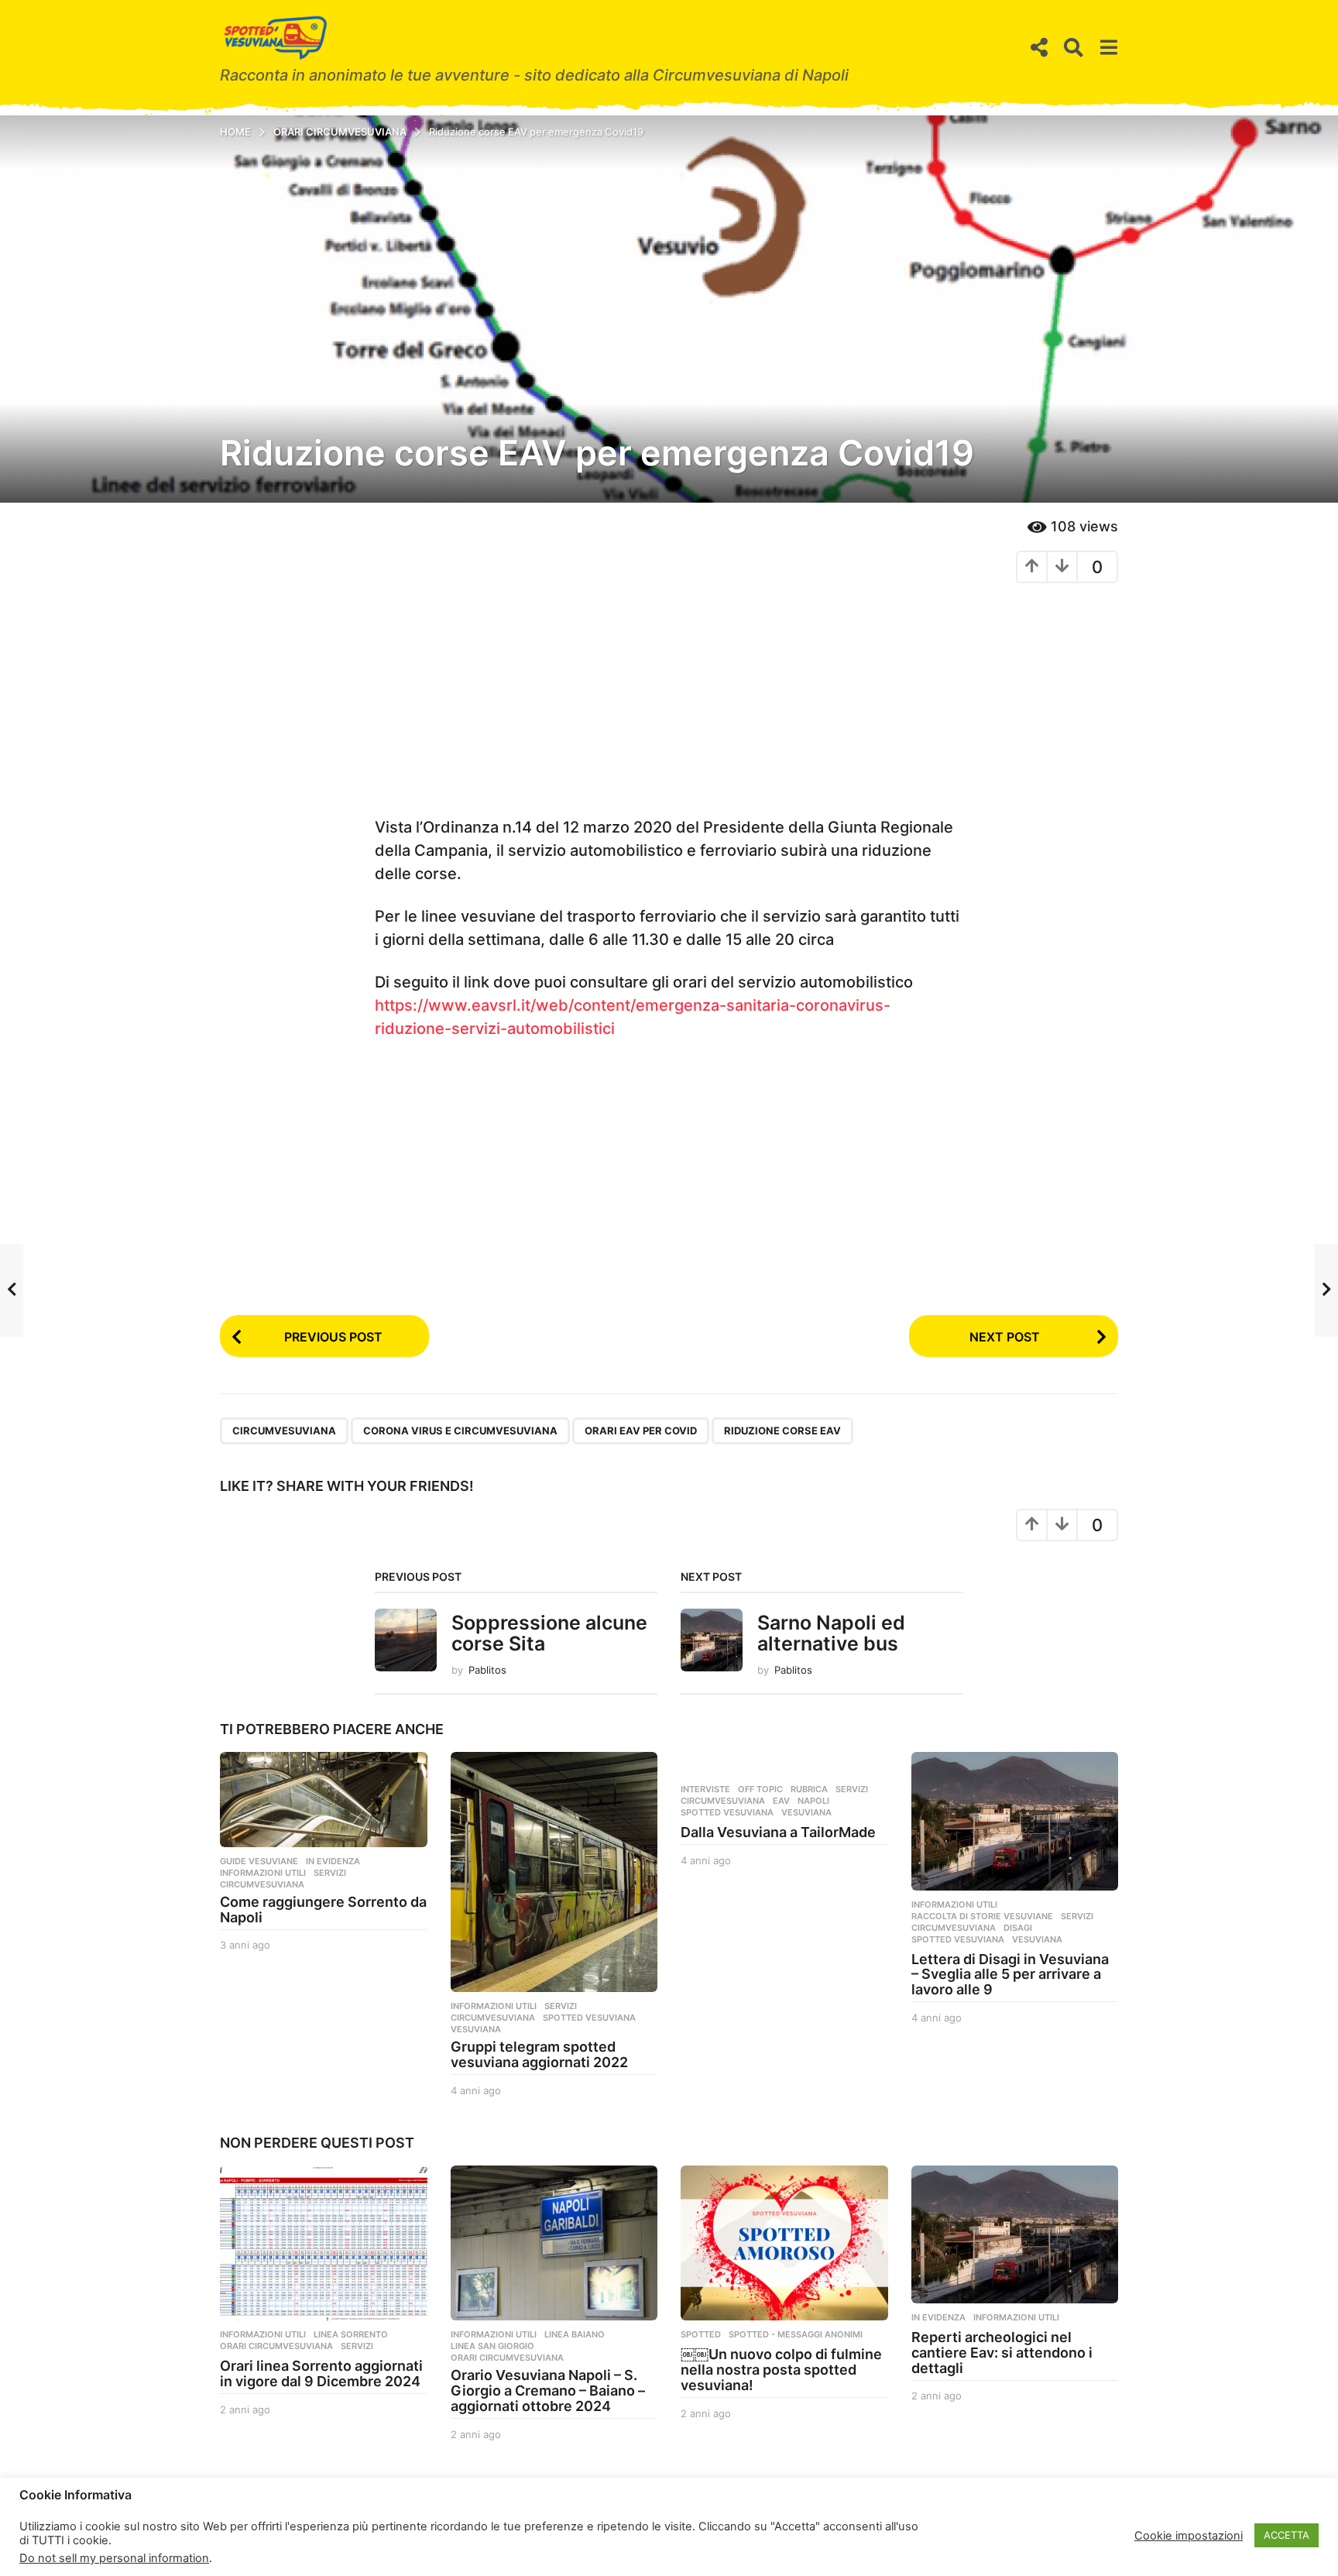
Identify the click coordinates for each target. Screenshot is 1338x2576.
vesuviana (476, 2029)
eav (781, 1801)
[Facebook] (225, 2533)
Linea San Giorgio (492, 2346)
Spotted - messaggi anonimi (796, 2334)
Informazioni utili (263, 1873)
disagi (1018, 1928)
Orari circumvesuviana (276, 2346)
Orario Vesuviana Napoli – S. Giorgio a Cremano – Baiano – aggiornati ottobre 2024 (548, 2391)
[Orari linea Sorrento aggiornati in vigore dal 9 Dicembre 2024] (324, 2243)
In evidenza (333, 1861)
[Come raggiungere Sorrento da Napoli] (324, 1800)
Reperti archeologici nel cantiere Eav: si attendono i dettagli (1002, 2353)
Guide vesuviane (259, 1861)
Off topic (760, 1789)
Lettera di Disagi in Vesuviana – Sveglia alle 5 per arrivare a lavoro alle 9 (1010, 1975)
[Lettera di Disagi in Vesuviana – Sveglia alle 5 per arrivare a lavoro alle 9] (1015, 1821)
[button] (1039, 48)
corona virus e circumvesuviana (460, 1431)
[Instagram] (255, 2533)
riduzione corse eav (782, 1431)
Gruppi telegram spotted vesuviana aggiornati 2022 (539, 2054)
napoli (813, 1801)
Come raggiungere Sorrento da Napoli (323, 1910)
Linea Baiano (575, 2334)
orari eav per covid (641, 1431)
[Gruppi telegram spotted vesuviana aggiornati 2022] (554, 1872)
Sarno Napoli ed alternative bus (831, 1633)
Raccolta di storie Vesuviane (982, 1916)
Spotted (701, 2334)
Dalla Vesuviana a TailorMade (778, 1832)
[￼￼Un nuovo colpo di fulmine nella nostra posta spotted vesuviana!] (784, 2243)
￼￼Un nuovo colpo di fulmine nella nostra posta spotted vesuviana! (781, 2370)
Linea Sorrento (351, 2334)
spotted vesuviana (589, 2018)
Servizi (330, 1873)
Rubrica (809, 1789)
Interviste (705, 1789)
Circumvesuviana (284, 1431)
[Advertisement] (669, 707)
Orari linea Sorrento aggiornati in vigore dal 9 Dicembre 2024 (321, 2373)
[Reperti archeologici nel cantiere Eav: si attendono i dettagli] (1015, 2234)
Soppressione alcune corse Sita (549, 1633)
